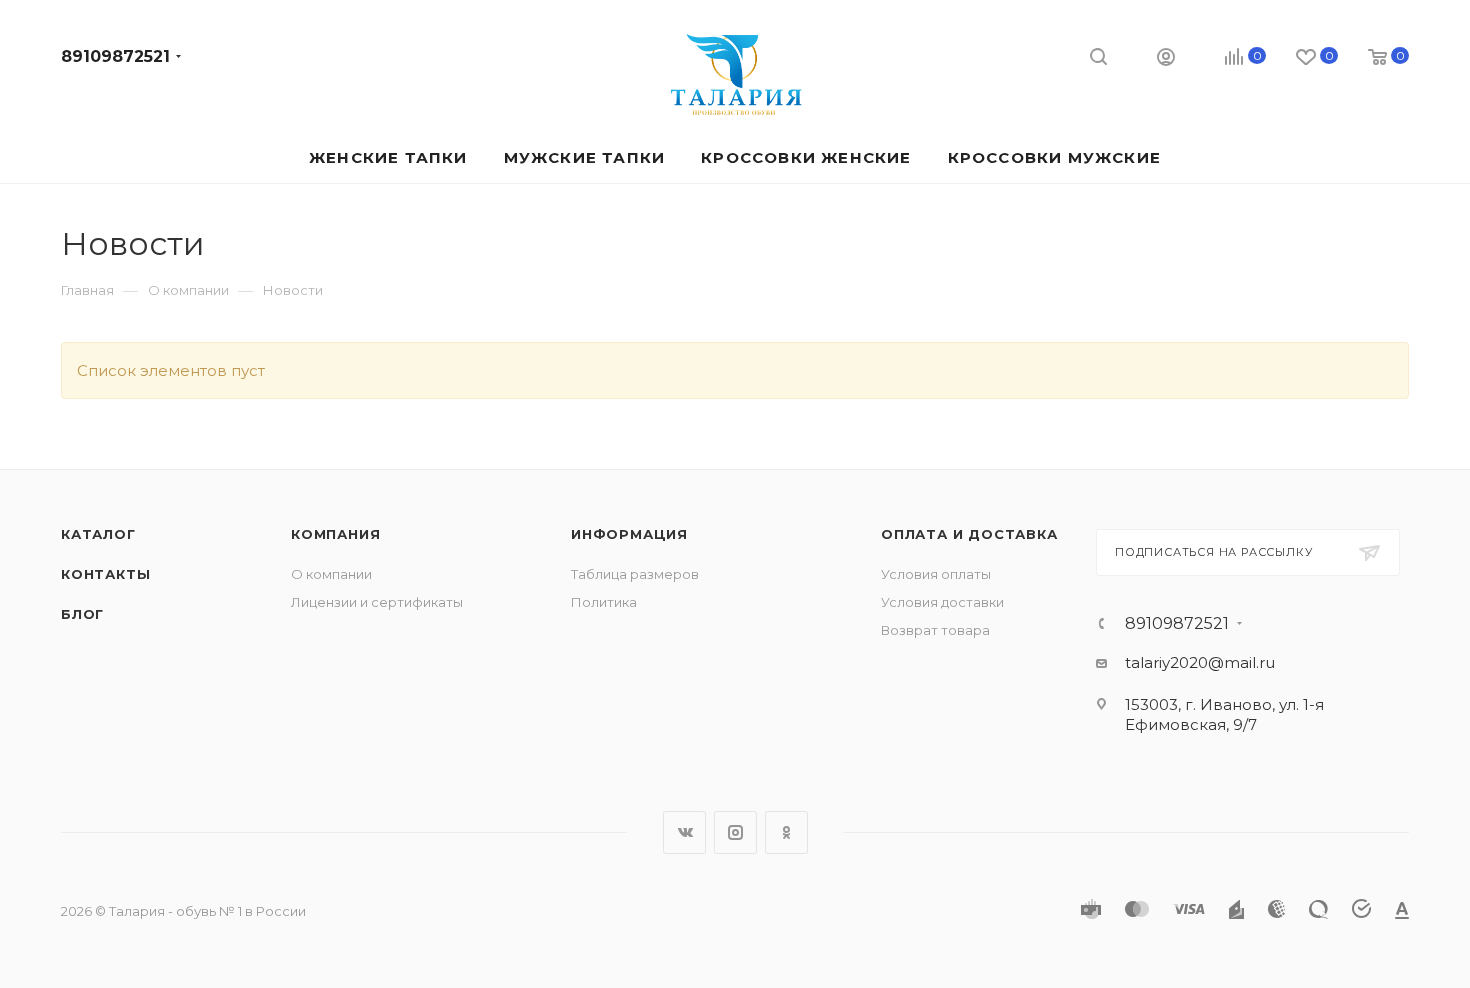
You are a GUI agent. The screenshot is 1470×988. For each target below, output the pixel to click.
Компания (335, 534)
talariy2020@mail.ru (1200, 662)
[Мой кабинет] (1166, 59)
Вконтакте (684, 832)
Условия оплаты (936, 574)
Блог (82, 614)
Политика (604, 602)
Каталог (98, 534)
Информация (629, 534)
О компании (331, 574)
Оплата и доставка (969, 534)
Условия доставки (942, 602)
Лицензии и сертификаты (377, 602)
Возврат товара (935, 630)
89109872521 (115, 56)
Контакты (105, 574)
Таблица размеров (635, 574)
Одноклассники (786, 832)
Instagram (735, 832)
